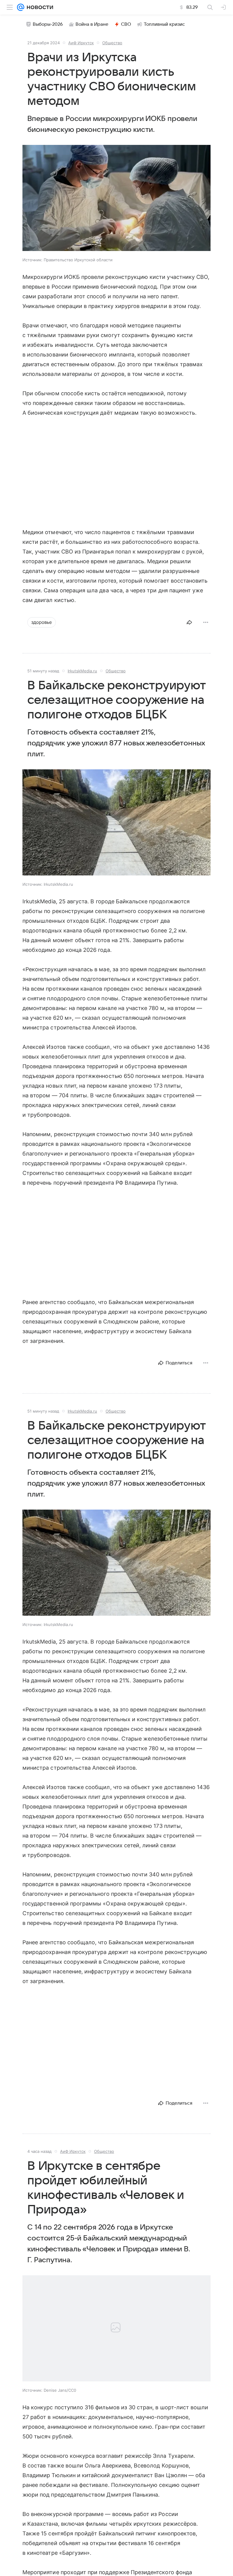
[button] (116, 199)
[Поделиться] (189, 622)
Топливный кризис (164, 24)
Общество (112, 43)
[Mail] (21, 7)
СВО (126, 24)
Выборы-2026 (48, 24)
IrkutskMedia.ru (82, 671)
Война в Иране (92, 24)
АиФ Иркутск (81, 43)
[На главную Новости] (39, 7)
